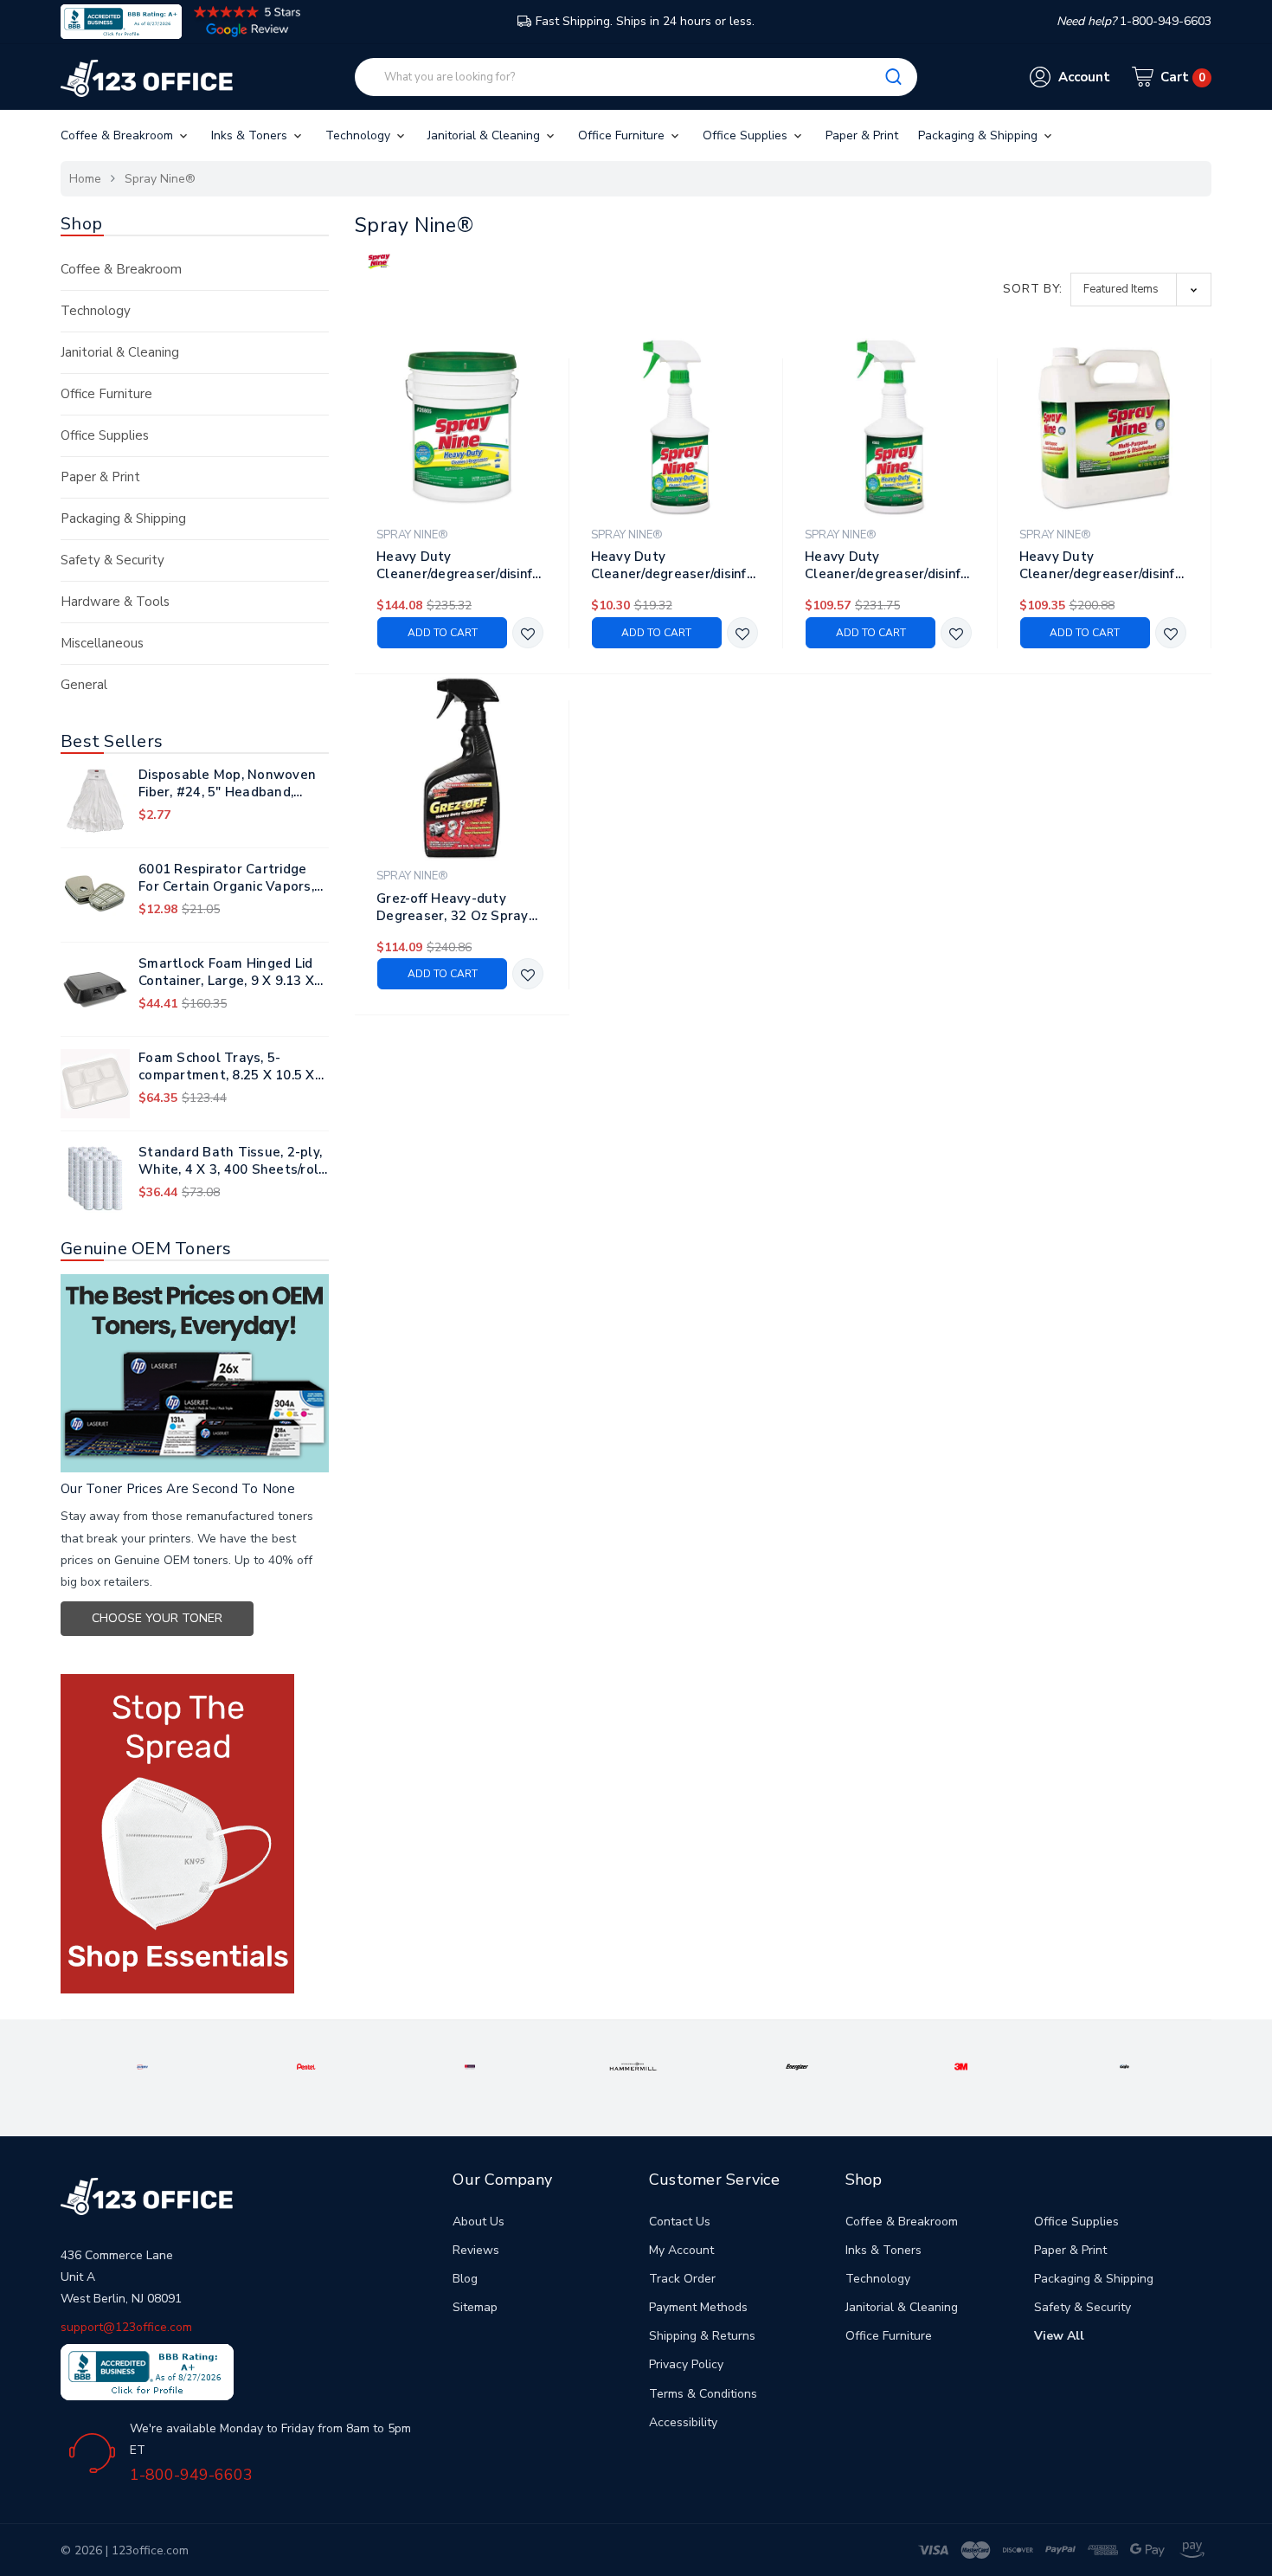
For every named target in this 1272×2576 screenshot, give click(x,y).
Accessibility (683, 2422)
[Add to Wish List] (528, 634)
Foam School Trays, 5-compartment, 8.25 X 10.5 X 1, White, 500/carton (227, 1066)
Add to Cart (443, 633)
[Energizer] (797, 2066)
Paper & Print (862, 135)
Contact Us (680, 2222)
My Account (681, 2250)
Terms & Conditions (703, 2394)
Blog (465, 2279)
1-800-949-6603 (191, 2475)
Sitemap (475, 2307)
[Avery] (142, 2066)
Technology (360, 135)
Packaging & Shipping (980, 135)
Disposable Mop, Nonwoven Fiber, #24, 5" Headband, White (227, 783)
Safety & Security (112, 560)
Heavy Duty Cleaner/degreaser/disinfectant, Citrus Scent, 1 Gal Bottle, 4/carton (1105, 565)
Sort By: (1033, 289)
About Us (479, 2222)
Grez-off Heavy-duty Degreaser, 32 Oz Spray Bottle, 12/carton (453, 907)
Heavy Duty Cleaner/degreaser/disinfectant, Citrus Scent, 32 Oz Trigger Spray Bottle (677, 565)
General (84, 685)
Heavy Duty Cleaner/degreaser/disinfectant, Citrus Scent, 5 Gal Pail (462, 565)
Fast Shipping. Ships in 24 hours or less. (645, 21)
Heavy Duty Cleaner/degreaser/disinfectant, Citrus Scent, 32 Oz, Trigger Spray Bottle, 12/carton (890, 565)
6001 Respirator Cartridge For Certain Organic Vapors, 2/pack (226, 878)
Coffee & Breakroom (119, 135)
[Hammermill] (633, 2066)
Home (85, 179)
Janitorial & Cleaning (485, 135)
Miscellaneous (102, 643)
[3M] (961, 2066)
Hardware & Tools (115, 602)
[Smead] (470, 2066)
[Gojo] (1125, 2066)
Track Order (682, 2279)
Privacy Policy (686, 2364)
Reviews (476, 2250)
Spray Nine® (160, 179)
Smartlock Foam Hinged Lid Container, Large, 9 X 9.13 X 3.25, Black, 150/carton (226, 972)
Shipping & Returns (702, 2336)
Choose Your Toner (157, 1618)
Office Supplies (747, 135)
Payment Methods (698, 2307)
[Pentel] (306, 2066)
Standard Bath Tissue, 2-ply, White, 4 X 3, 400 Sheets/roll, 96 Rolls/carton (232, 1161)
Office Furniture (623, 135)
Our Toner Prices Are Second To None (178, 1489)
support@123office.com (126, 2327)
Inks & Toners (251, 135)
